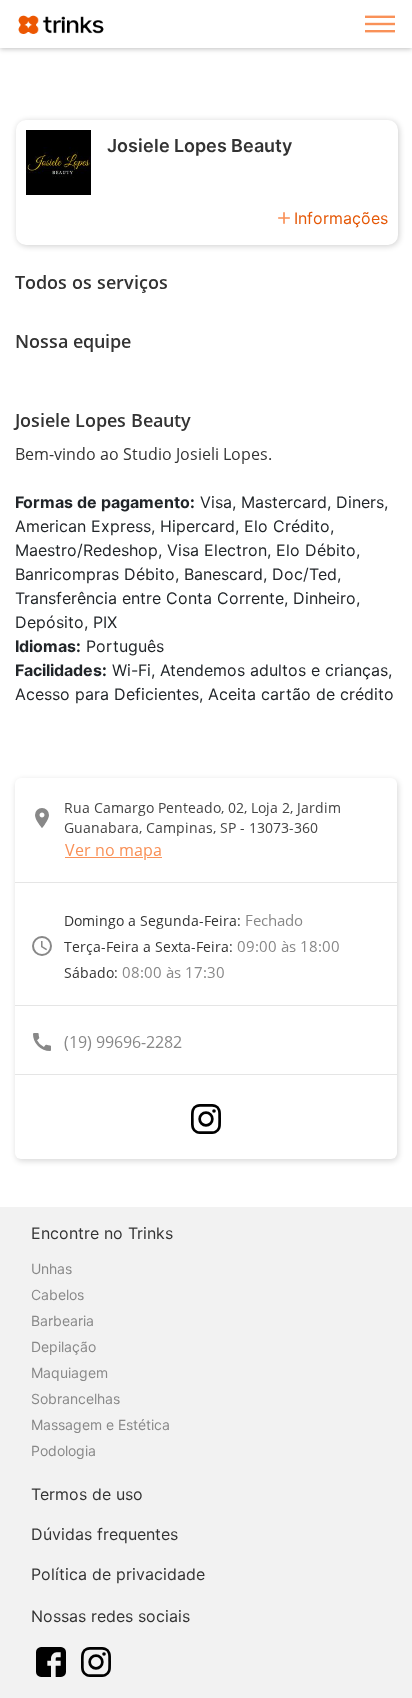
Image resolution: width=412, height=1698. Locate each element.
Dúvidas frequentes (104, 1534)
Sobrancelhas (75, 1398)
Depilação (63, 1346)
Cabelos (57, 1294)
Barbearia (62, 1320)
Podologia (63, 1450)
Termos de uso (87, 1494)
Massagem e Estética (100, 1424)
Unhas (51, 1268)
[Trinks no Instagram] (96, 1660)
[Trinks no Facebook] (51, 1660)
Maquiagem (69, 1372)
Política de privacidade (118, 1574)
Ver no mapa (113, 850)
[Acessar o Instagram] (206, 1119)
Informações (341, 218)
